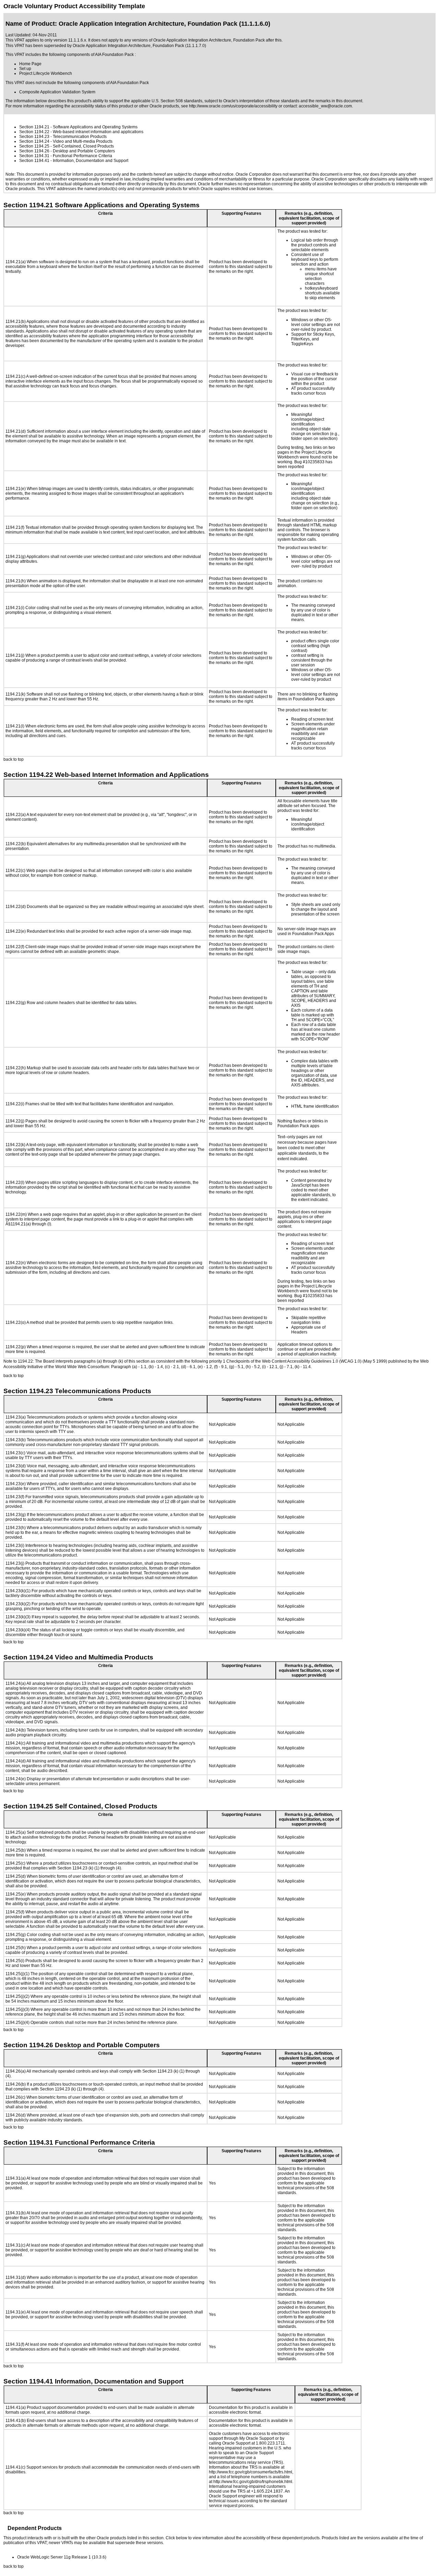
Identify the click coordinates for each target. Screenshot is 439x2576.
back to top (14, 759)
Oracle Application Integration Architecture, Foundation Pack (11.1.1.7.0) (139, 46)
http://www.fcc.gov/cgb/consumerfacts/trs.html (251, 2472)
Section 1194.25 (34, 146)
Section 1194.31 (34, 156)
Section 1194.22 (34, 132)
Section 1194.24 (34, 141)
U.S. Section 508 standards (177, 101)
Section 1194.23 (34, 137)
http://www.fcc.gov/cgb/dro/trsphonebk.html (253, 2482)
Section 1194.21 (34, 127)
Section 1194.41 (34, 161)
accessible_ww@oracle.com (325, 106)
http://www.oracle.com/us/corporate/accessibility (233, 106)
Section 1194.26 (34, 151)
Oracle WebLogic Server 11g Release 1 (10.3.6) (62, 2557)
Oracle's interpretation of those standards (261, 101)
